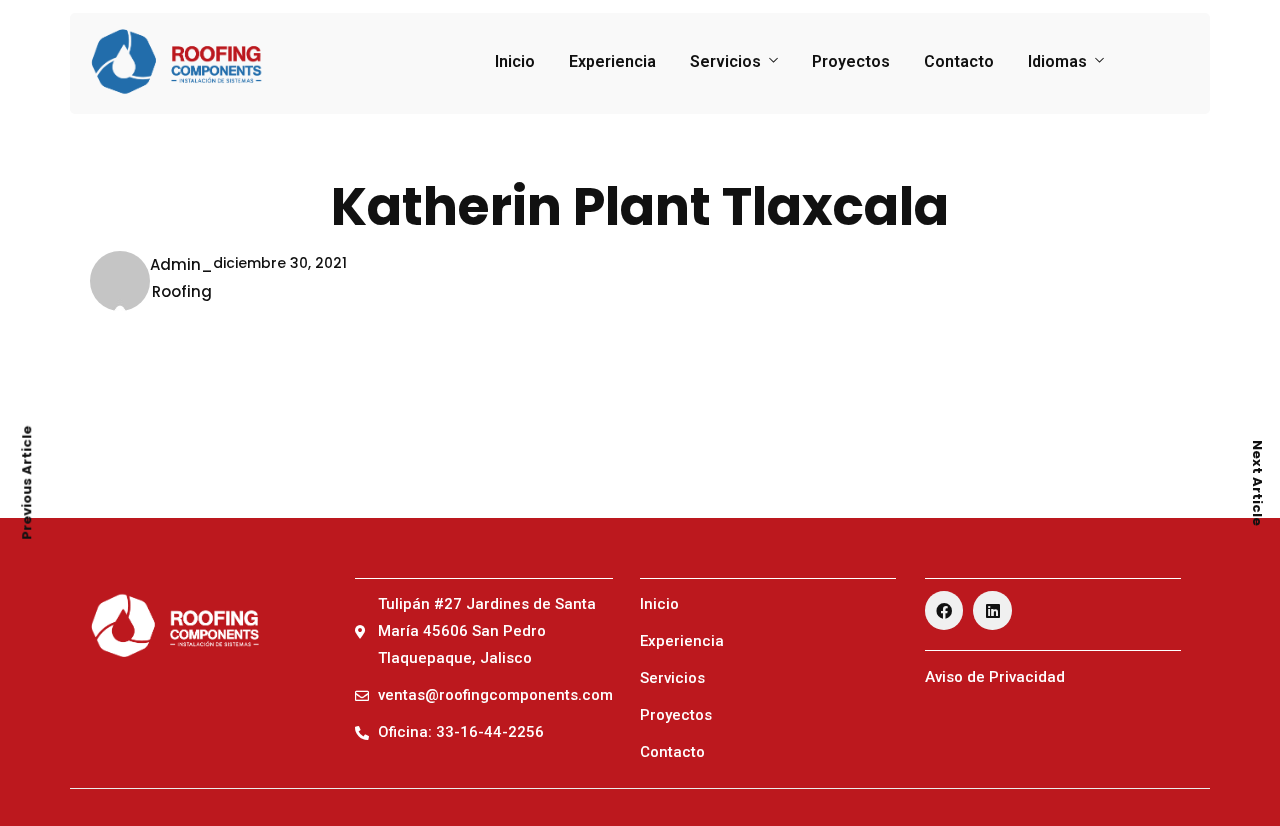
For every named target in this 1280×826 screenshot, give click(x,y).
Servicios (725, 61)
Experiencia (612, 61)
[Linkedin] (992, 610)
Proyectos (851, 61)
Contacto (959, 61)
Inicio (515, 61)
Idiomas (1057, 61)
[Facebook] (944, 610)
